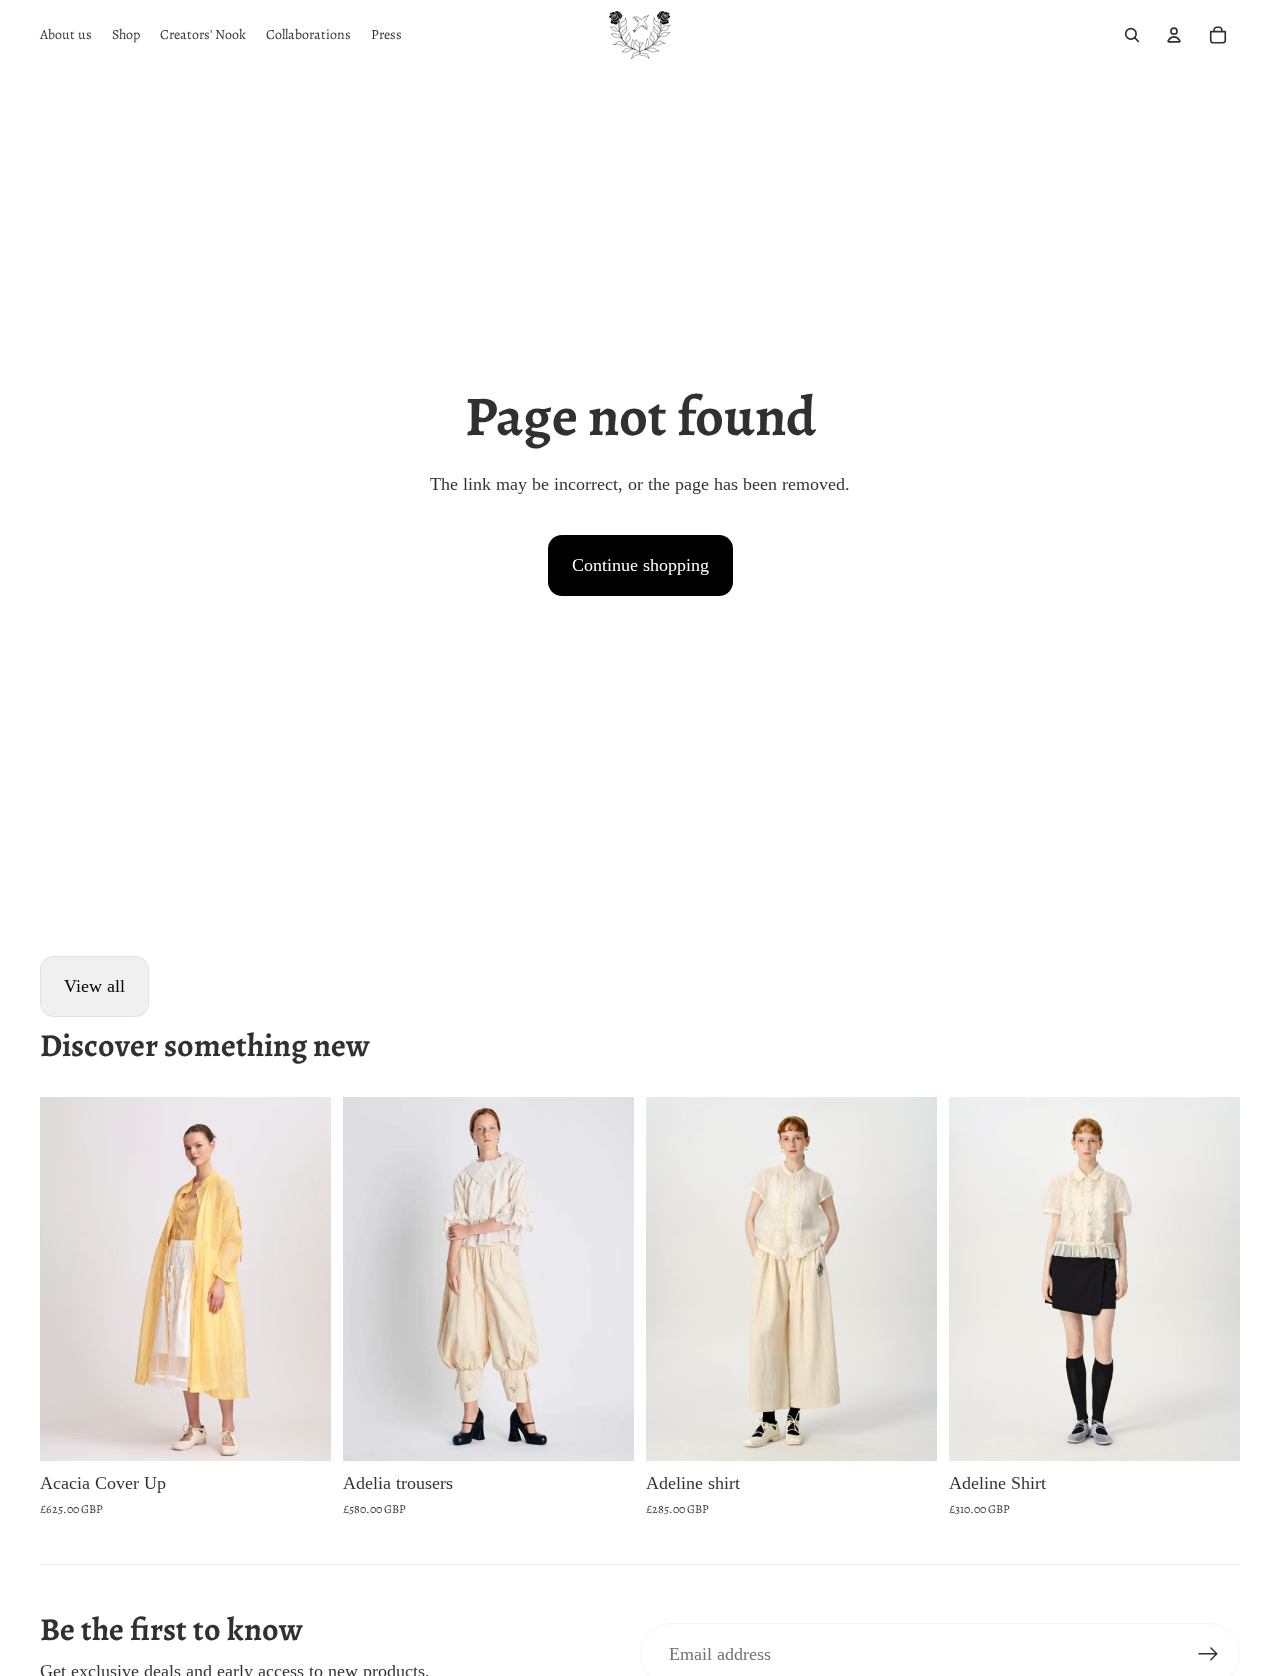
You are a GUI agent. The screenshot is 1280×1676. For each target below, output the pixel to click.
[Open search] (1132, 35)
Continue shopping (640, 565)
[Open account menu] (1174, 35)
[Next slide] (301, 1279)
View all (94, 986)
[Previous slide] (70, 1279)
